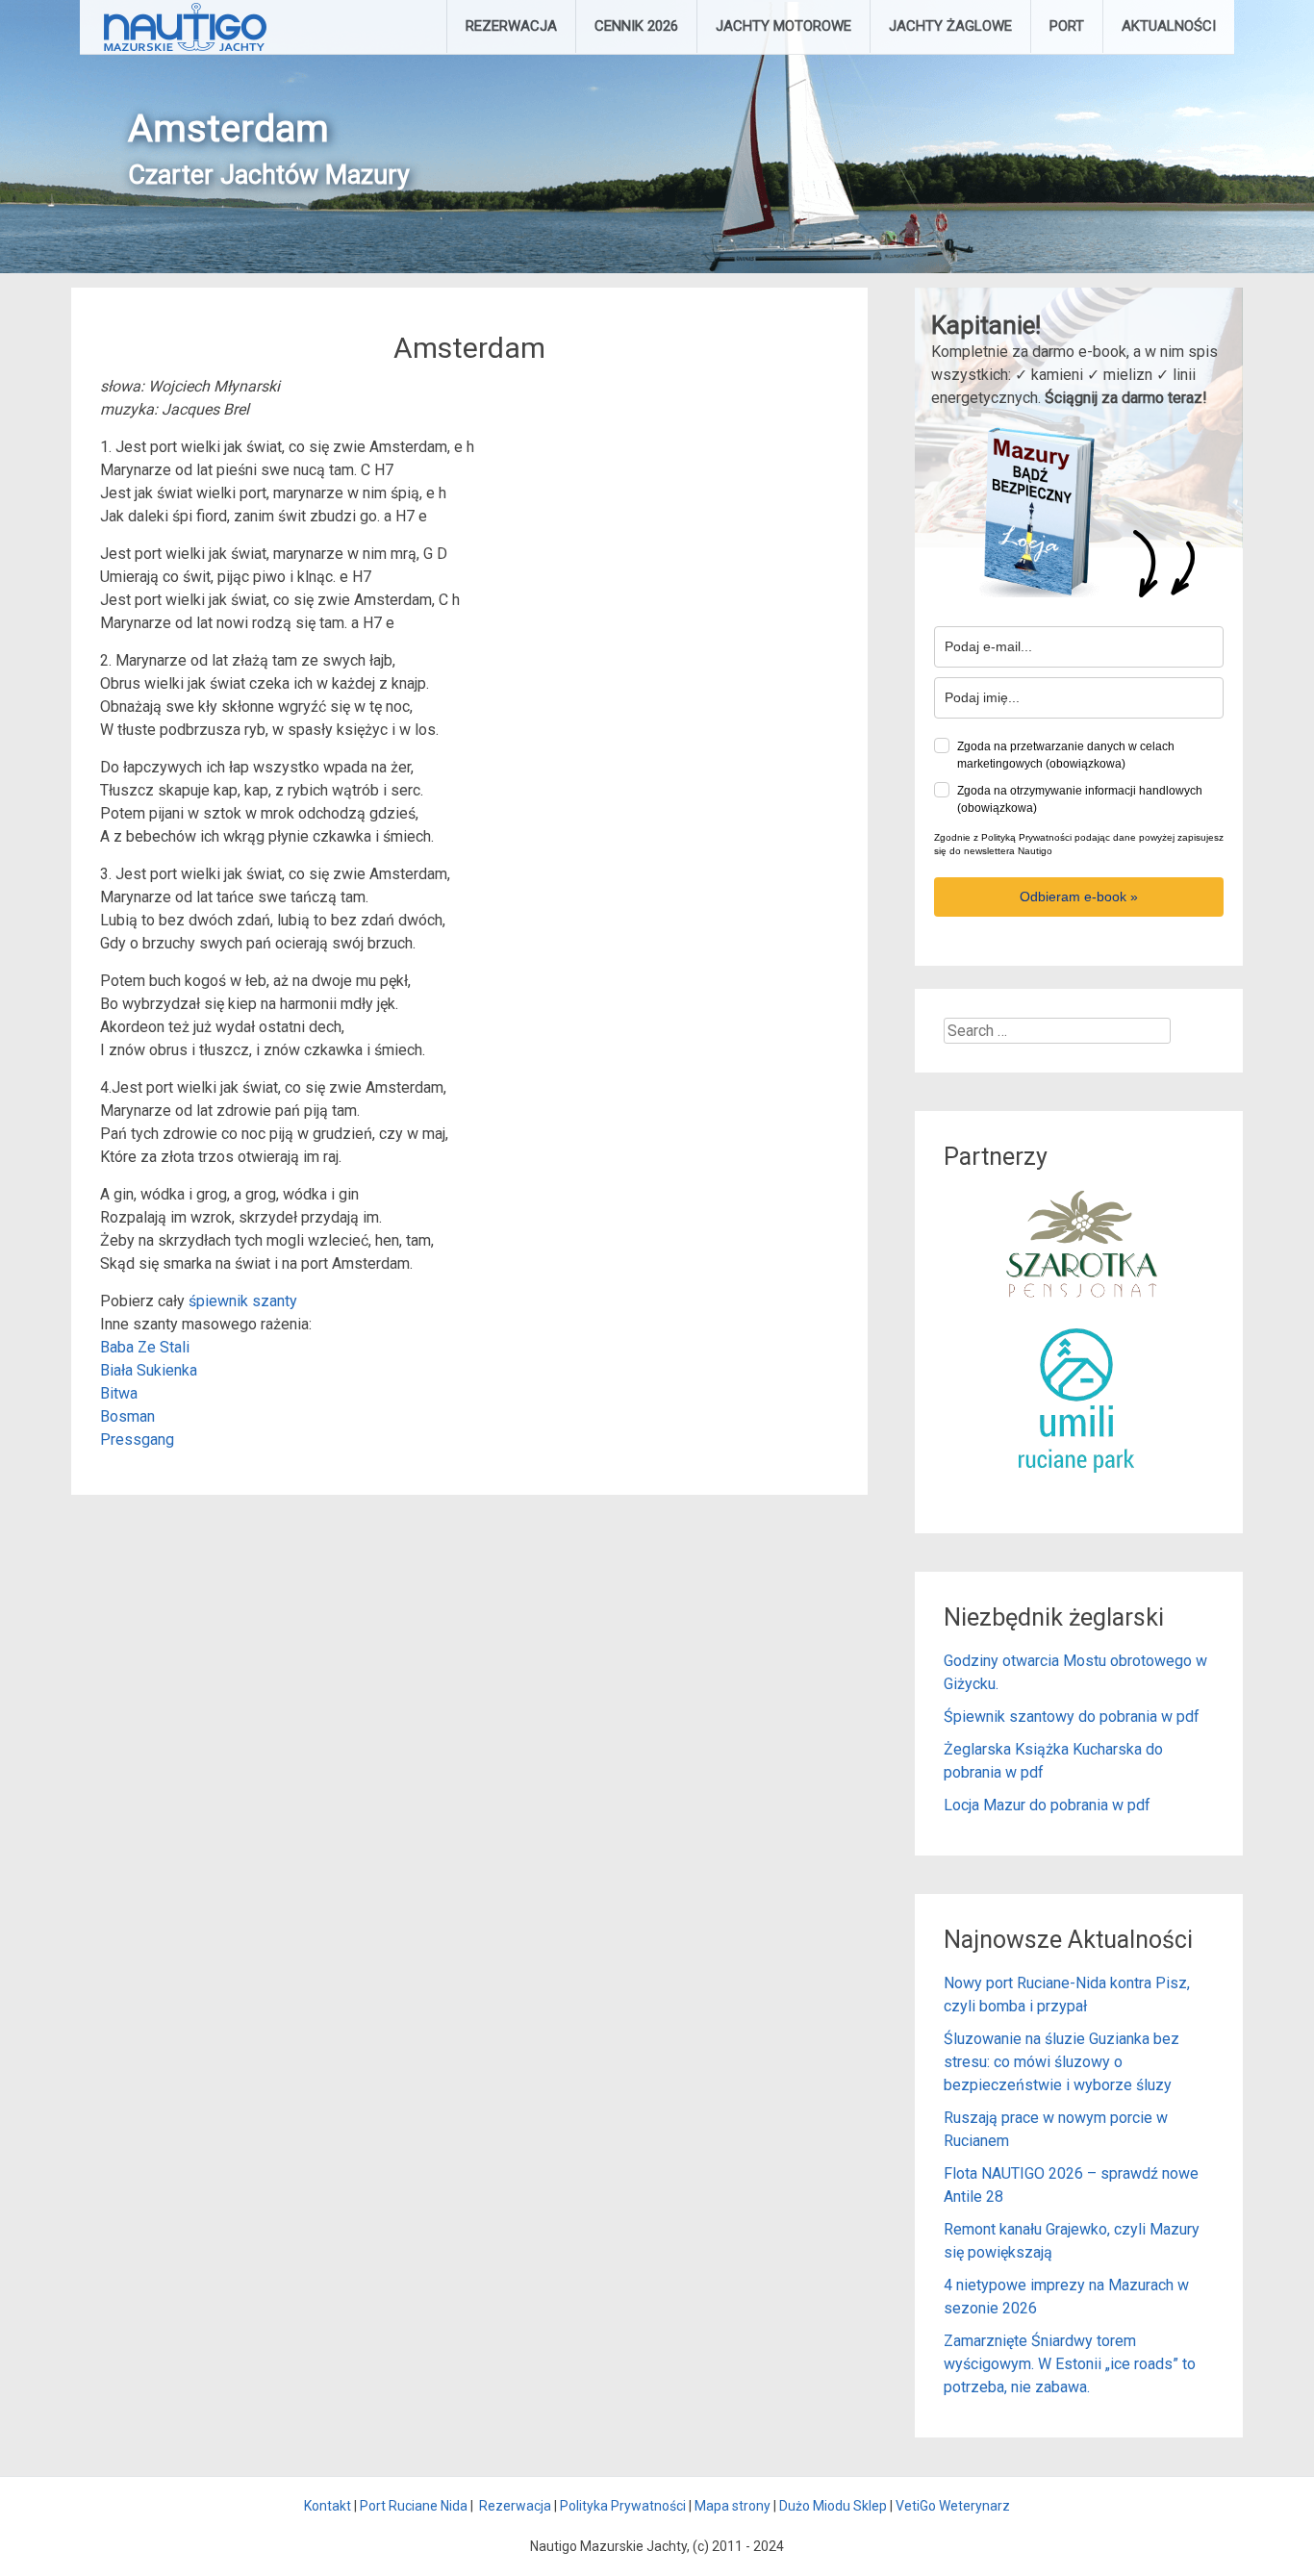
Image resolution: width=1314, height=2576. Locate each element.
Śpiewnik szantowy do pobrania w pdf (1072, 1717)
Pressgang (137, 1440)
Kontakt (328, 2506)
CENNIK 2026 (636, 26)
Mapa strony (733, 2506)
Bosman (127, 1416)
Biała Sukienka (149, 1370)
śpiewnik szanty (243, 1301)
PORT (1067, 26)
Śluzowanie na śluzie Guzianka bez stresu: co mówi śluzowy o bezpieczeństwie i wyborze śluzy (1061, 2062)
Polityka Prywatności (623, 2506)
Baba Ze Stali (145, 1347)
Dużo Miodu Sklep (833, 2506)
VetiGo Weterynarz (953, 2506)
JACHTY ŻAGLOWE (950, 26)
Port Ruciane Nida (414, 2506)
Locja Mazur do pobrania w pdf (1047, 1805)
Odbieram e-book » (1079, 897)
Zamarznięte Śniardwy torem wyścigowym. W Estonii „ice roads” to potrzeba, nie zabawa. (1070, 2364)
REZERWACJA (511, 26)
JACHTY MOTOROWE (783, 26)
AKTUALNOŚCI (1169, 26)
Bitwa (119, 1393)
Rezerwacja (515, 2506)
